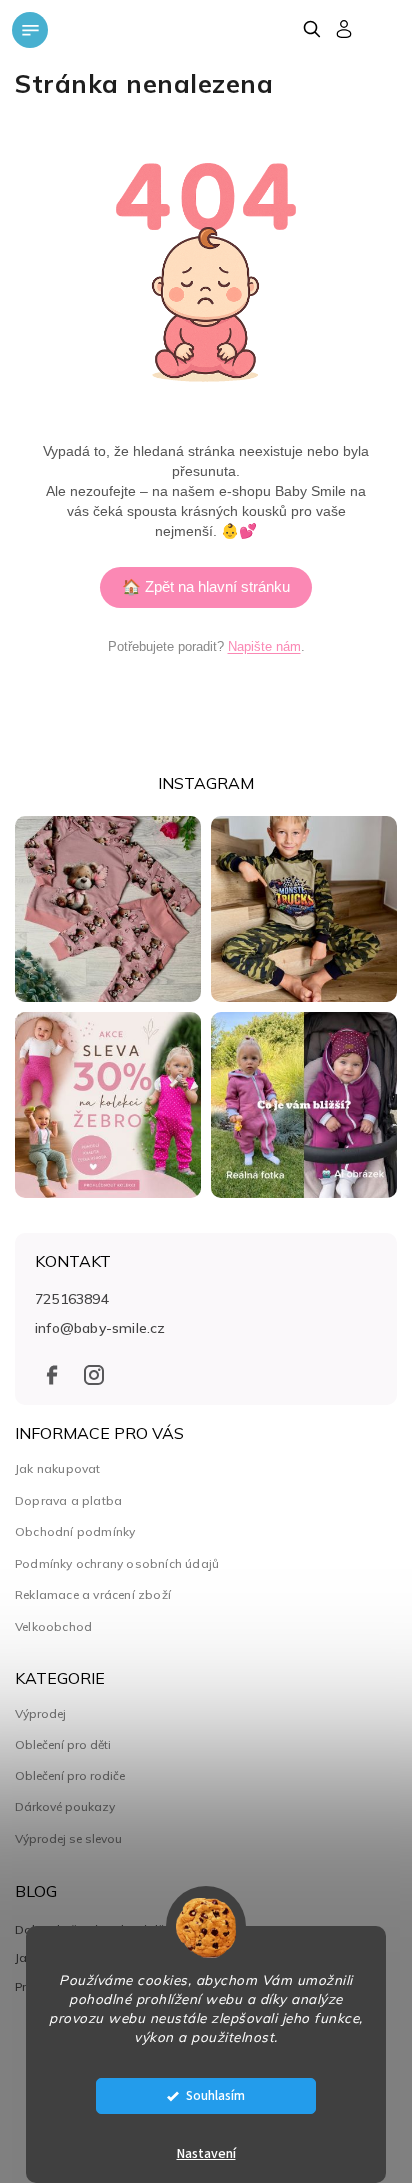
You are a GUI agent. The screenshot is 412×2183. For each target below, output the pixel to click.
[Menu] (30, 30)
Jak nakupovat (58, 1468)
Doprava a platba (68, 1500)
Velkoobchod (53, 1626)
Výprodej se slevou (68, 1839)
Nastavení (206, 2154)
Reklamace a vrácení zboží (93, 1594)
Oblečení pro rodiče (70, 1776)
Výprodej (40, 1714)
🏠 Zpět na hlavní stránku (206, 586)
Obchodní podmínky (75, 1531)
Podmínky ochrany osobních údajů (117, 1563)
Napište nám (264, 646)
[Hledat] (311, 29)
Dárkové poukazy (65, 1807)
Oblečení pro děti (63, 1745)
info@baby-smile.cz (100, 1328)
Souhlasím (215, 2095)
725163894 (72, 1299)
